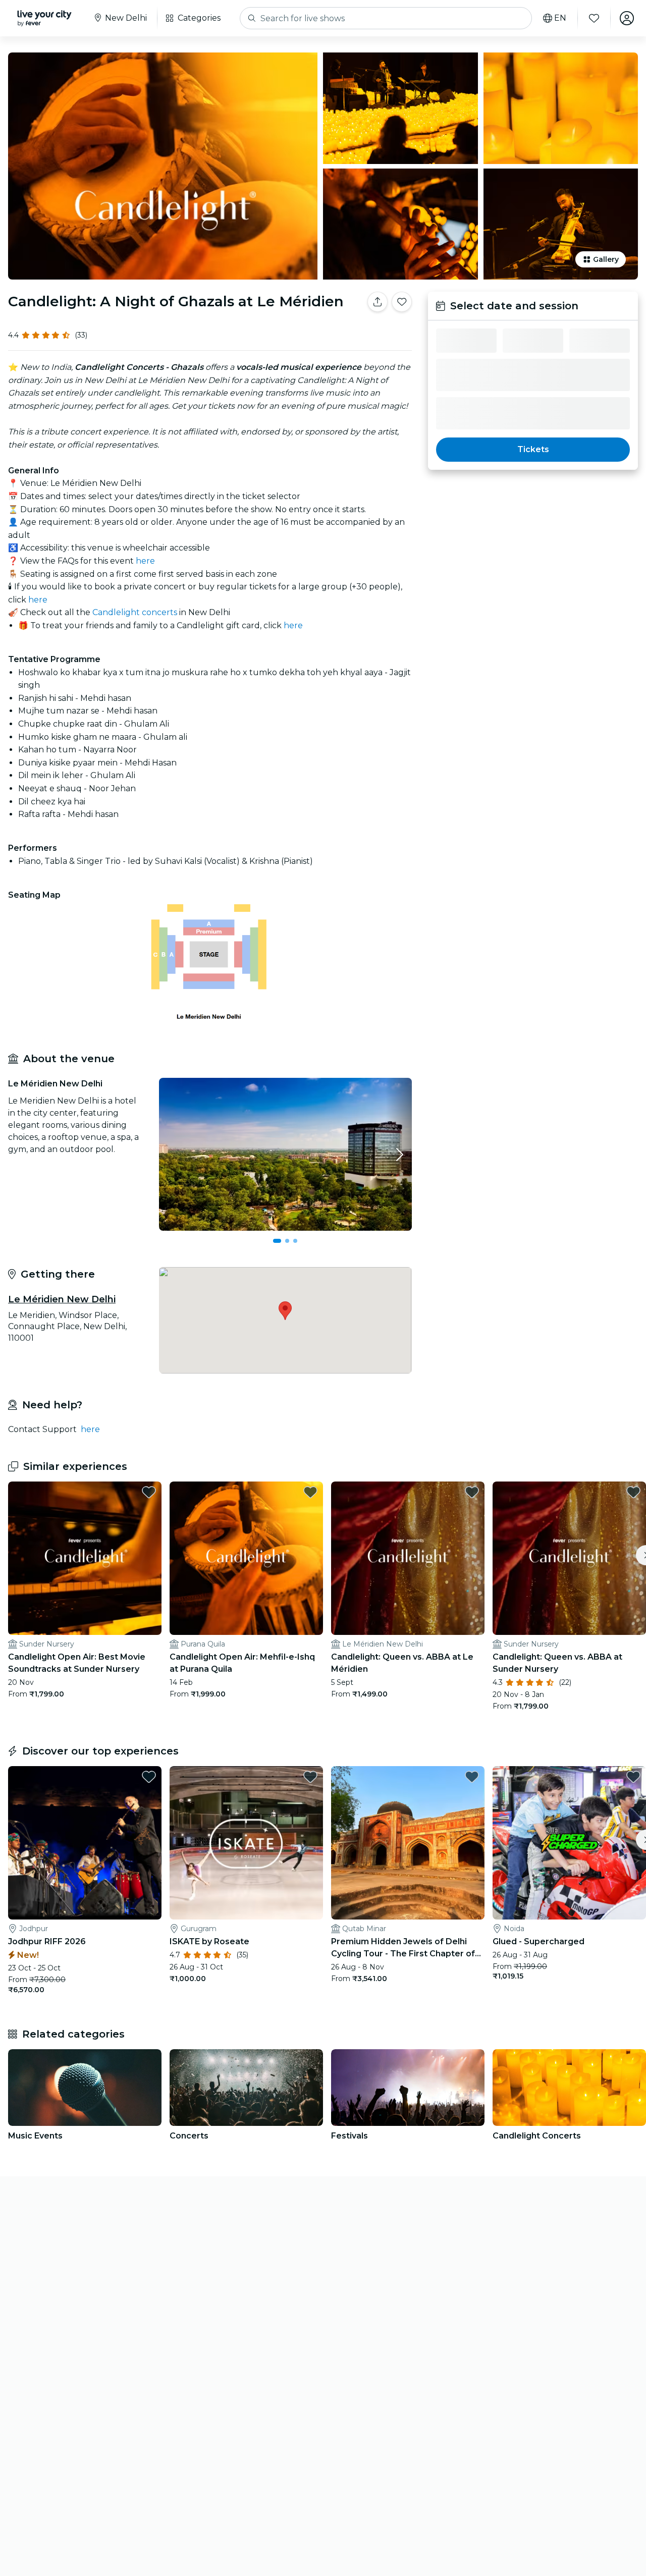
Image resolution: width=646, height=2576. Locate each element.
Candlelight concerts (135, 612)
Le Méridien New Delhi (62, 1299)
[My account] (627, 18)
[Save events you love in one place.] (402, 302)
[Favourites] (594, 18)
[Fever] (44, 18)
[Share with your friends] (378, 302)
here (145, 561)
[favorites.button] (149, 1492)
